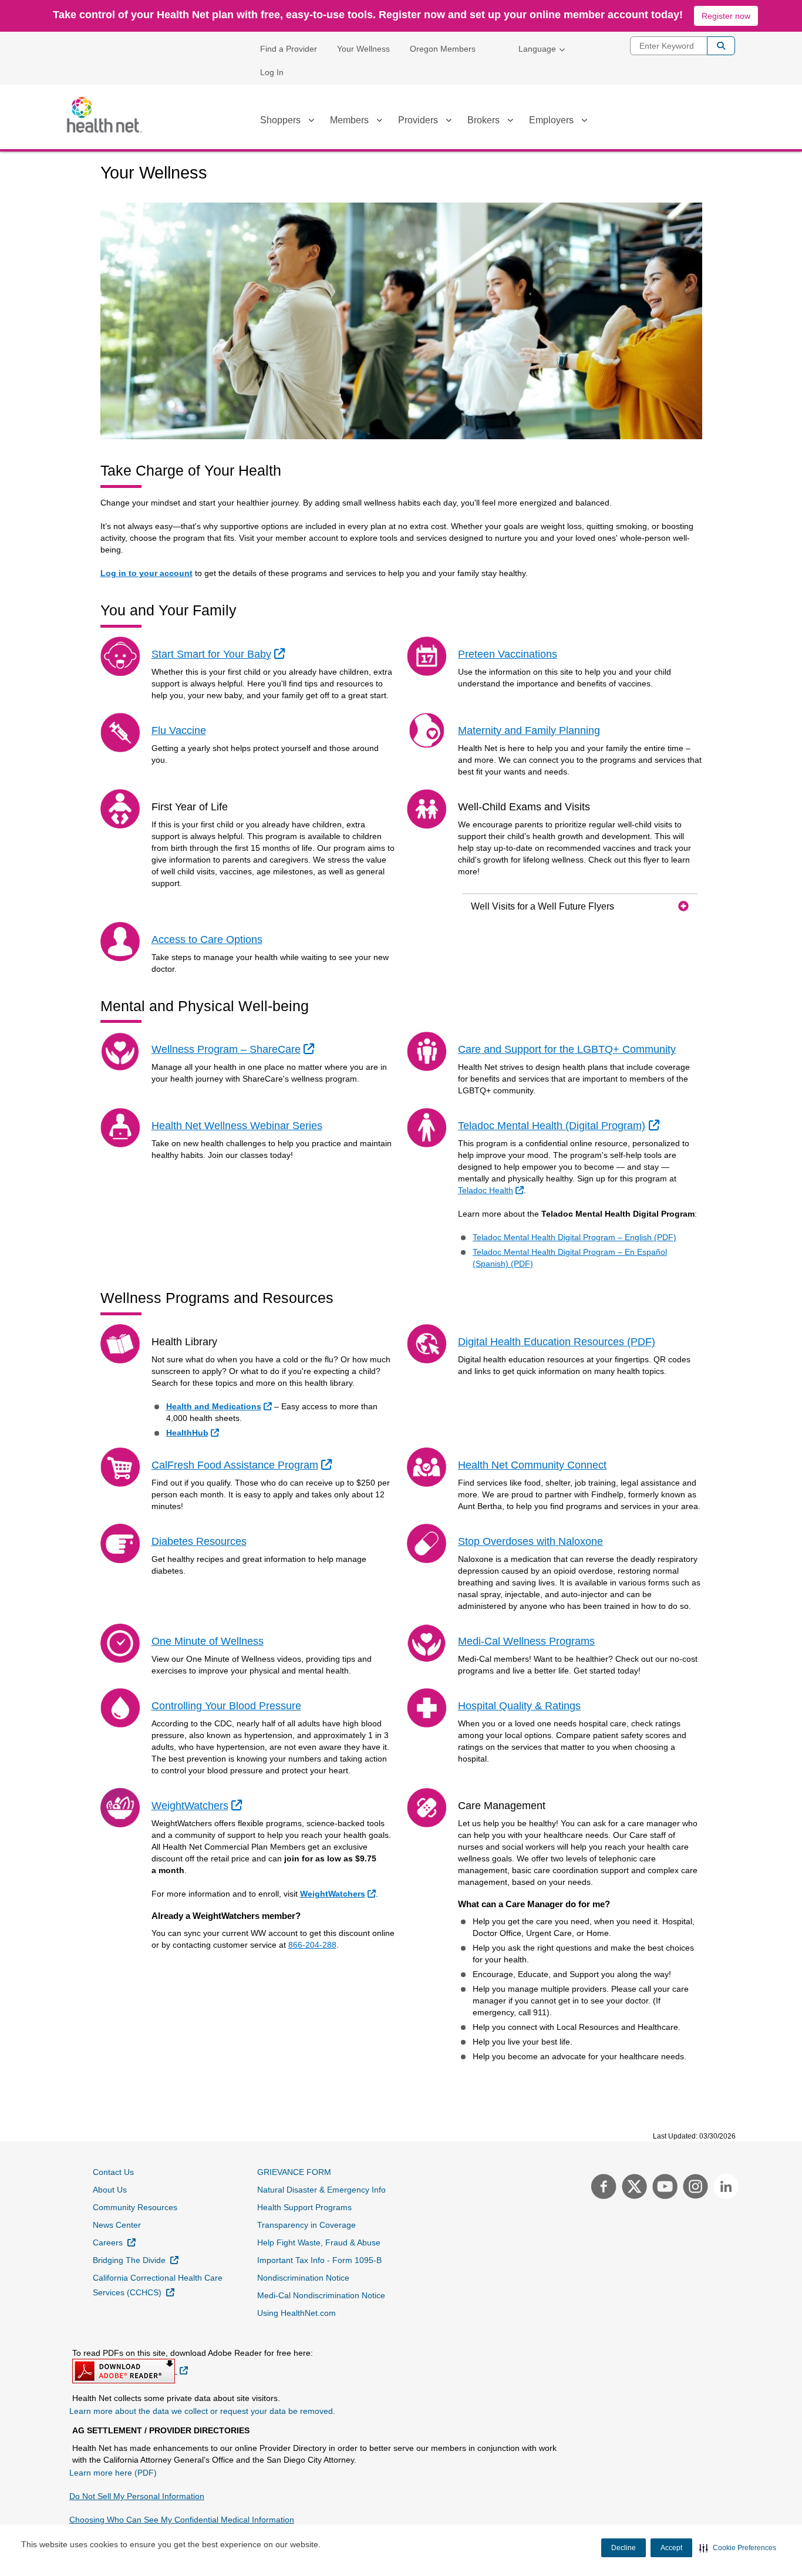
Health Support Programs (304, 2207)
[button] (738, 2548)
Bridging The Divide (136, 2260)
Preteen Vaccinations (508, 654)
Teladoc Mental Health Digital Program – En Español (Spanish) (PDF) (570, 1258)
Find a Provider (289, 49)
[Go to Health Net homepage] (105, 115)
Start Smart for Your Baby (220, 654)
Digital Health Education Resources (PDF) (557, 1342)
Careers (114, 2242)
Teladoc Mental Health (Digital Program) (560, 1125)
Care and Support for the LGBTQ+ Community (567, 1049)
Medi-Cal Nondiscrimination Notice (321, 2295)
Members (349, 120)
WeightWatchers (198, 1805)
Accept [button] (671, 2548)
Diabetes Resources (199, 1541)
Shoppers (280, 120)
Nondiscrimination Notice (303, 2278)
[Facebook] (602, 2188)
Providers (418, 120)
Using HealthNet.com (296, 2313)
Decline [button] (624, 2548)
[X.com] (633, 2188)
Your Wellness (363, 49)
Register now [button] (726, 16)
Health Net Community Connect (532, 1465)
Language (537, 49)
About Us (110, 2190)
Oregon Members (443, 49)
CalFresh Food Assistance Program (243, 1465)
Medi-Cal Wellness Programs (526, 1641)
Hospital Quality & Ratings (519, 1706)
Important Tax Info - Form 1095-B (319, 2260)
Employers (551, 120)
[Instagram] (694, 2188)
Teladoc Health (492, 1190)
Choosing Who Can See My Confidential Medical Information (182, 2520)
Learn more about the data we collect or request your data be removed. (202, 2411)
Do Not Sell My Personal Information (137, 2496)
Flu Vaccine (179, 730)
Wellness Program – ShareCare (234, 1049)
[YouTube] (663, 2188)
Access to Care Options (207, 940)
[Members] (379, 122)
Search (721, 46)
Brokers (483, 120)
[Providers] (449, 122)
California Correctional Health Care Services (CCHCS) (158, 2285)
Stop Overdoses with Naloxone (530, 1541)
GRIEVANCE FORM (294, 2172)
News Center (117, 2225)
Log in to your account (146, 573)
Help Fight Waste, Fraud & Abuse (319, 2242)
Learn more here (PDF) (113, 2473)
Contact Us (113, 2172)
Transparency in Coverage (306, 2225)
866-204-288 (312, 1945)
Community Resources (135, 2207)
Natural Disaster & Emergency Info (321, 2190)
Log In (272, 72)
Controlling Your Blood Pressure (226, 1706)
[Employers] (584, 122)
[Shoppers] (311, 122)
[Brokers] (510, 122)
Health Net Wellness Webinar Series (237, 1126)
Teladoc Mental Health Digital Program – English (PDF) (574, 1237)
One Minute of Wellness (208, 1641)
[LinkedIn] (723, 2188)
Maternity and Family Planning (529, 730)
